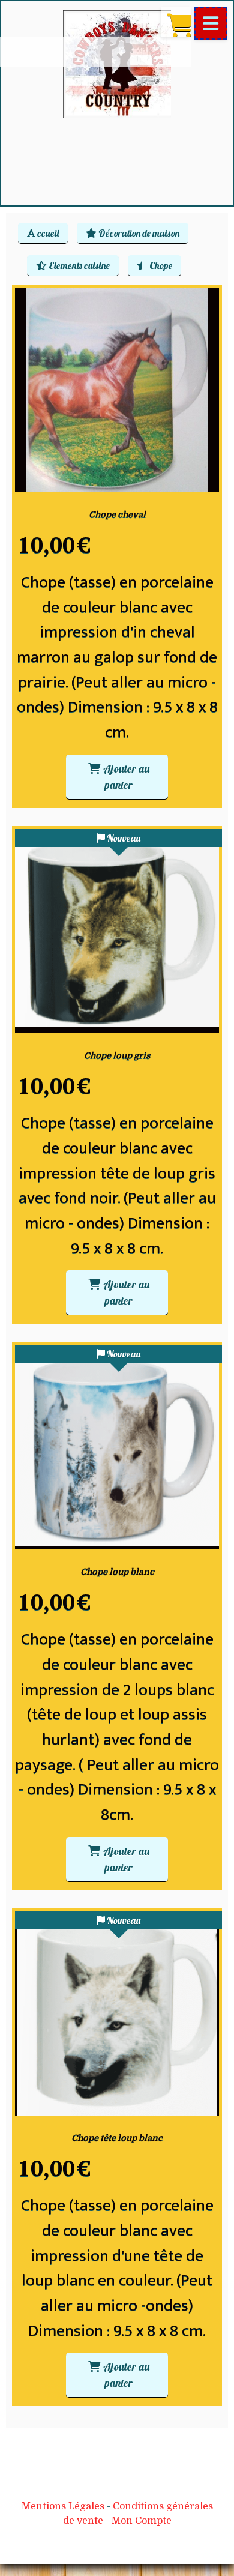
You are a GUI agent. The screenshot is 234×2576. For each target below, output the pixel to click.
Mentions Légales (63, 2506)
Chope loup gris (117, 1055)
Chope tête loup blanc (117, 2138)
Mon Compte (142, 2521)
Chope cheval (117, 514)
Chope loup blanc (117, 1572)
